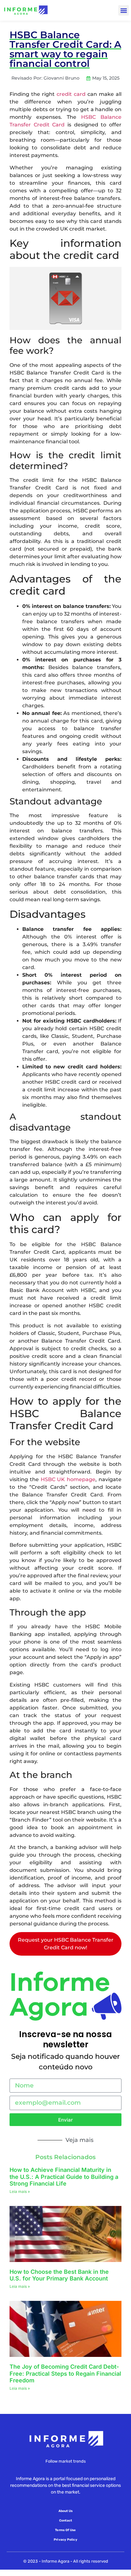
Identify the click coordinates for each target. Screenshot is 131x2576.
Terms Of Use (65, 2530)
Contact (65, 2521)
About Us (66, 2511)
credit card (71, 94)
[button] (124, 10)
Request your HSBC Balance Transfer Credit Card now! (66, 1944)
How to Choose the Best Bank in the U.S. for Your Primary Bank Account (59, 2275)
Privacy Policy (65, 2540)
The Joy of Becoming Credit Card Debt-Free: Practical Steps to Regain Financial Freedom (65, 2373)
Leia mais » (20, 2191)
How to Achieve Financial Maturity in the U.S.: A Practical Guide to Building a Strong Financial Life (64, 2177)
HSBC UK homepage (68, 1479)
